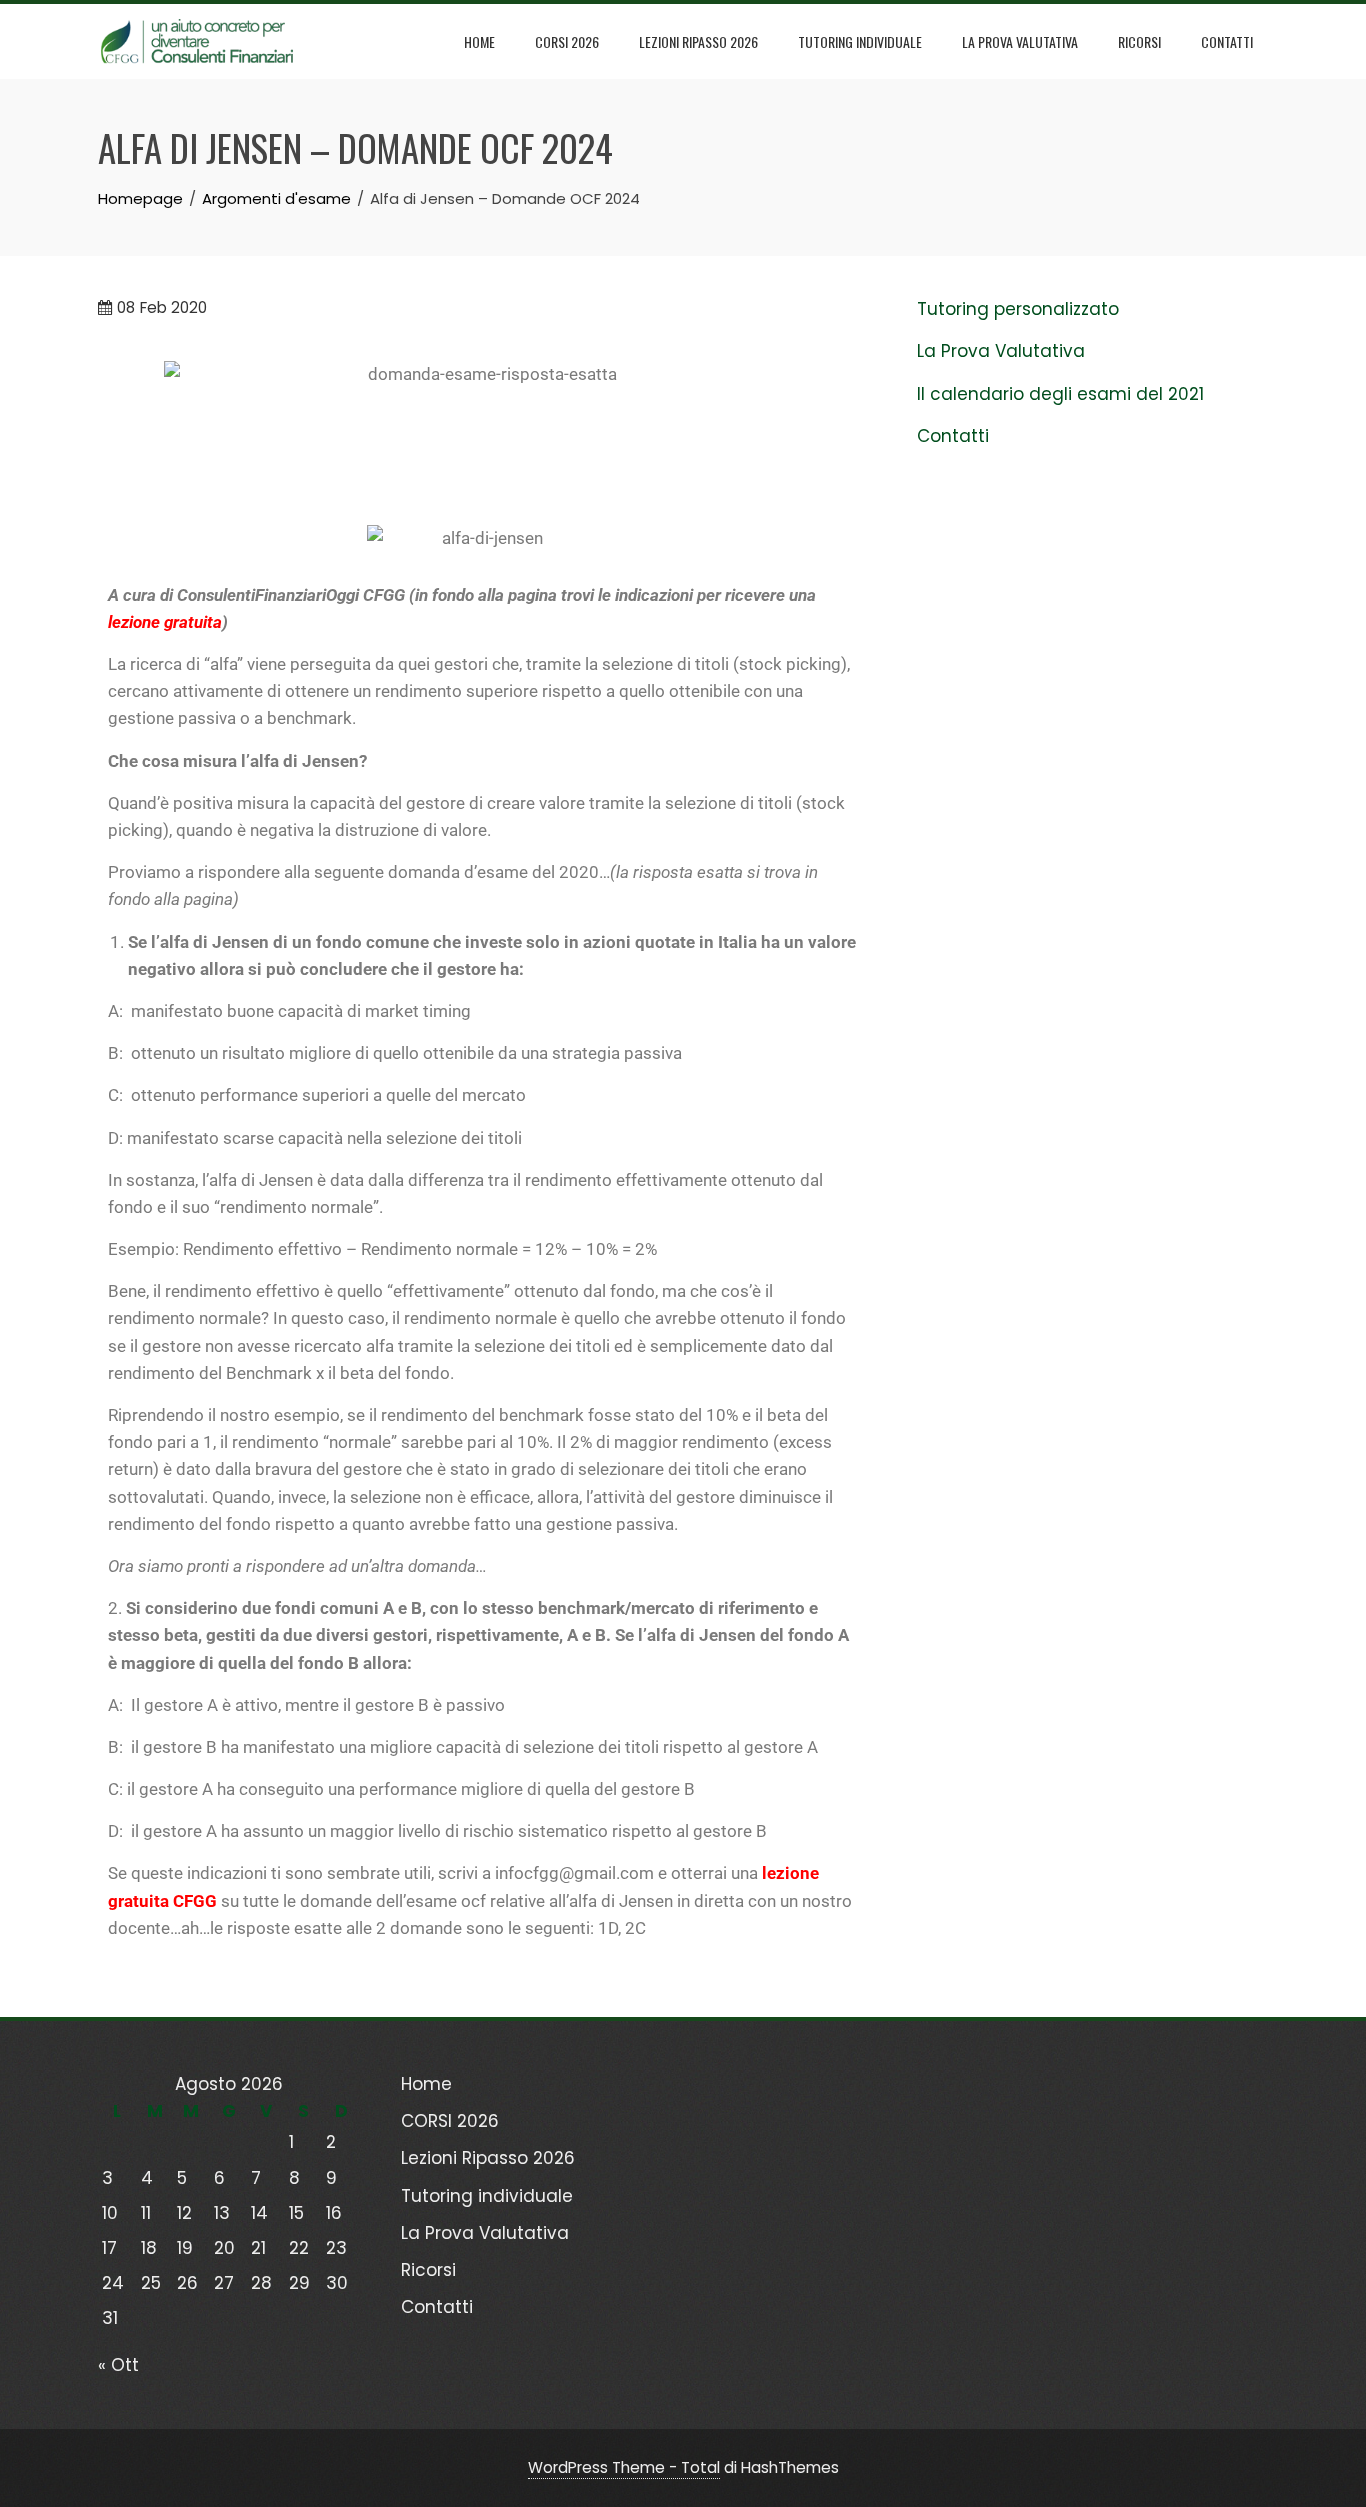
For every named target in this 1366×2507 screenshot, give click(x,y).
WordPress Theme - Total (624, 2467)
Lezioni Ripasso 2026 (698, 41)
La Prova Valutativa (1020, 41)
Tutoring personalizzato (1018, 309)
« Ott (118, 2365)
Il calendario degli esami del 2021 (1060, 394)
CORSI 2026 (567, 41)
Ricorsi (1139, 41)
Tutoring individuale (860, 41)
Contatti (1227, 41)
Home (479, 41)
